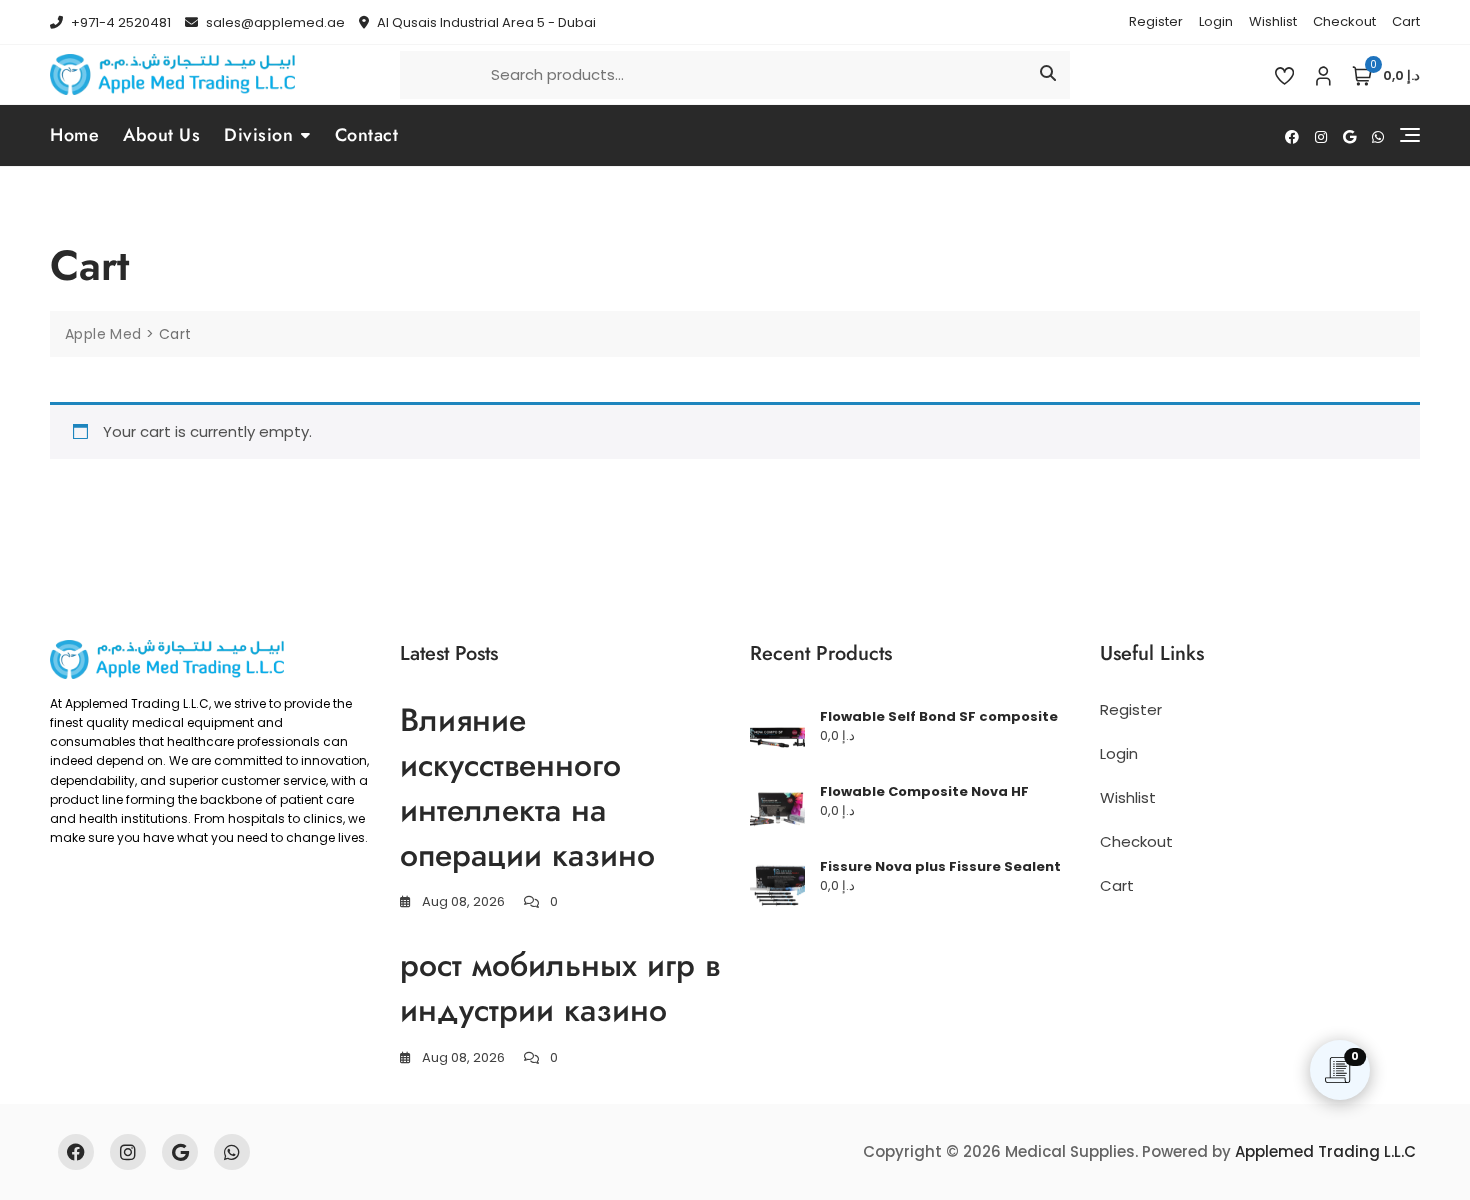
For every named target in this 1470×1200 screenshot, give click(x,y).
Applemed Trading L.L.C (1325, 1151)
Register (1156, 21)
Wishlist (1273, 21)
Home (74, 135)
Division (258, 135)
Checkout (1344, 21)
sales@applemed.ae (274, 22)
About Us (161, 135)
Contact (367, 135)
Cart (1406, 21)
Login (1216, 21)
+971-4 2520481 (119, 22)
